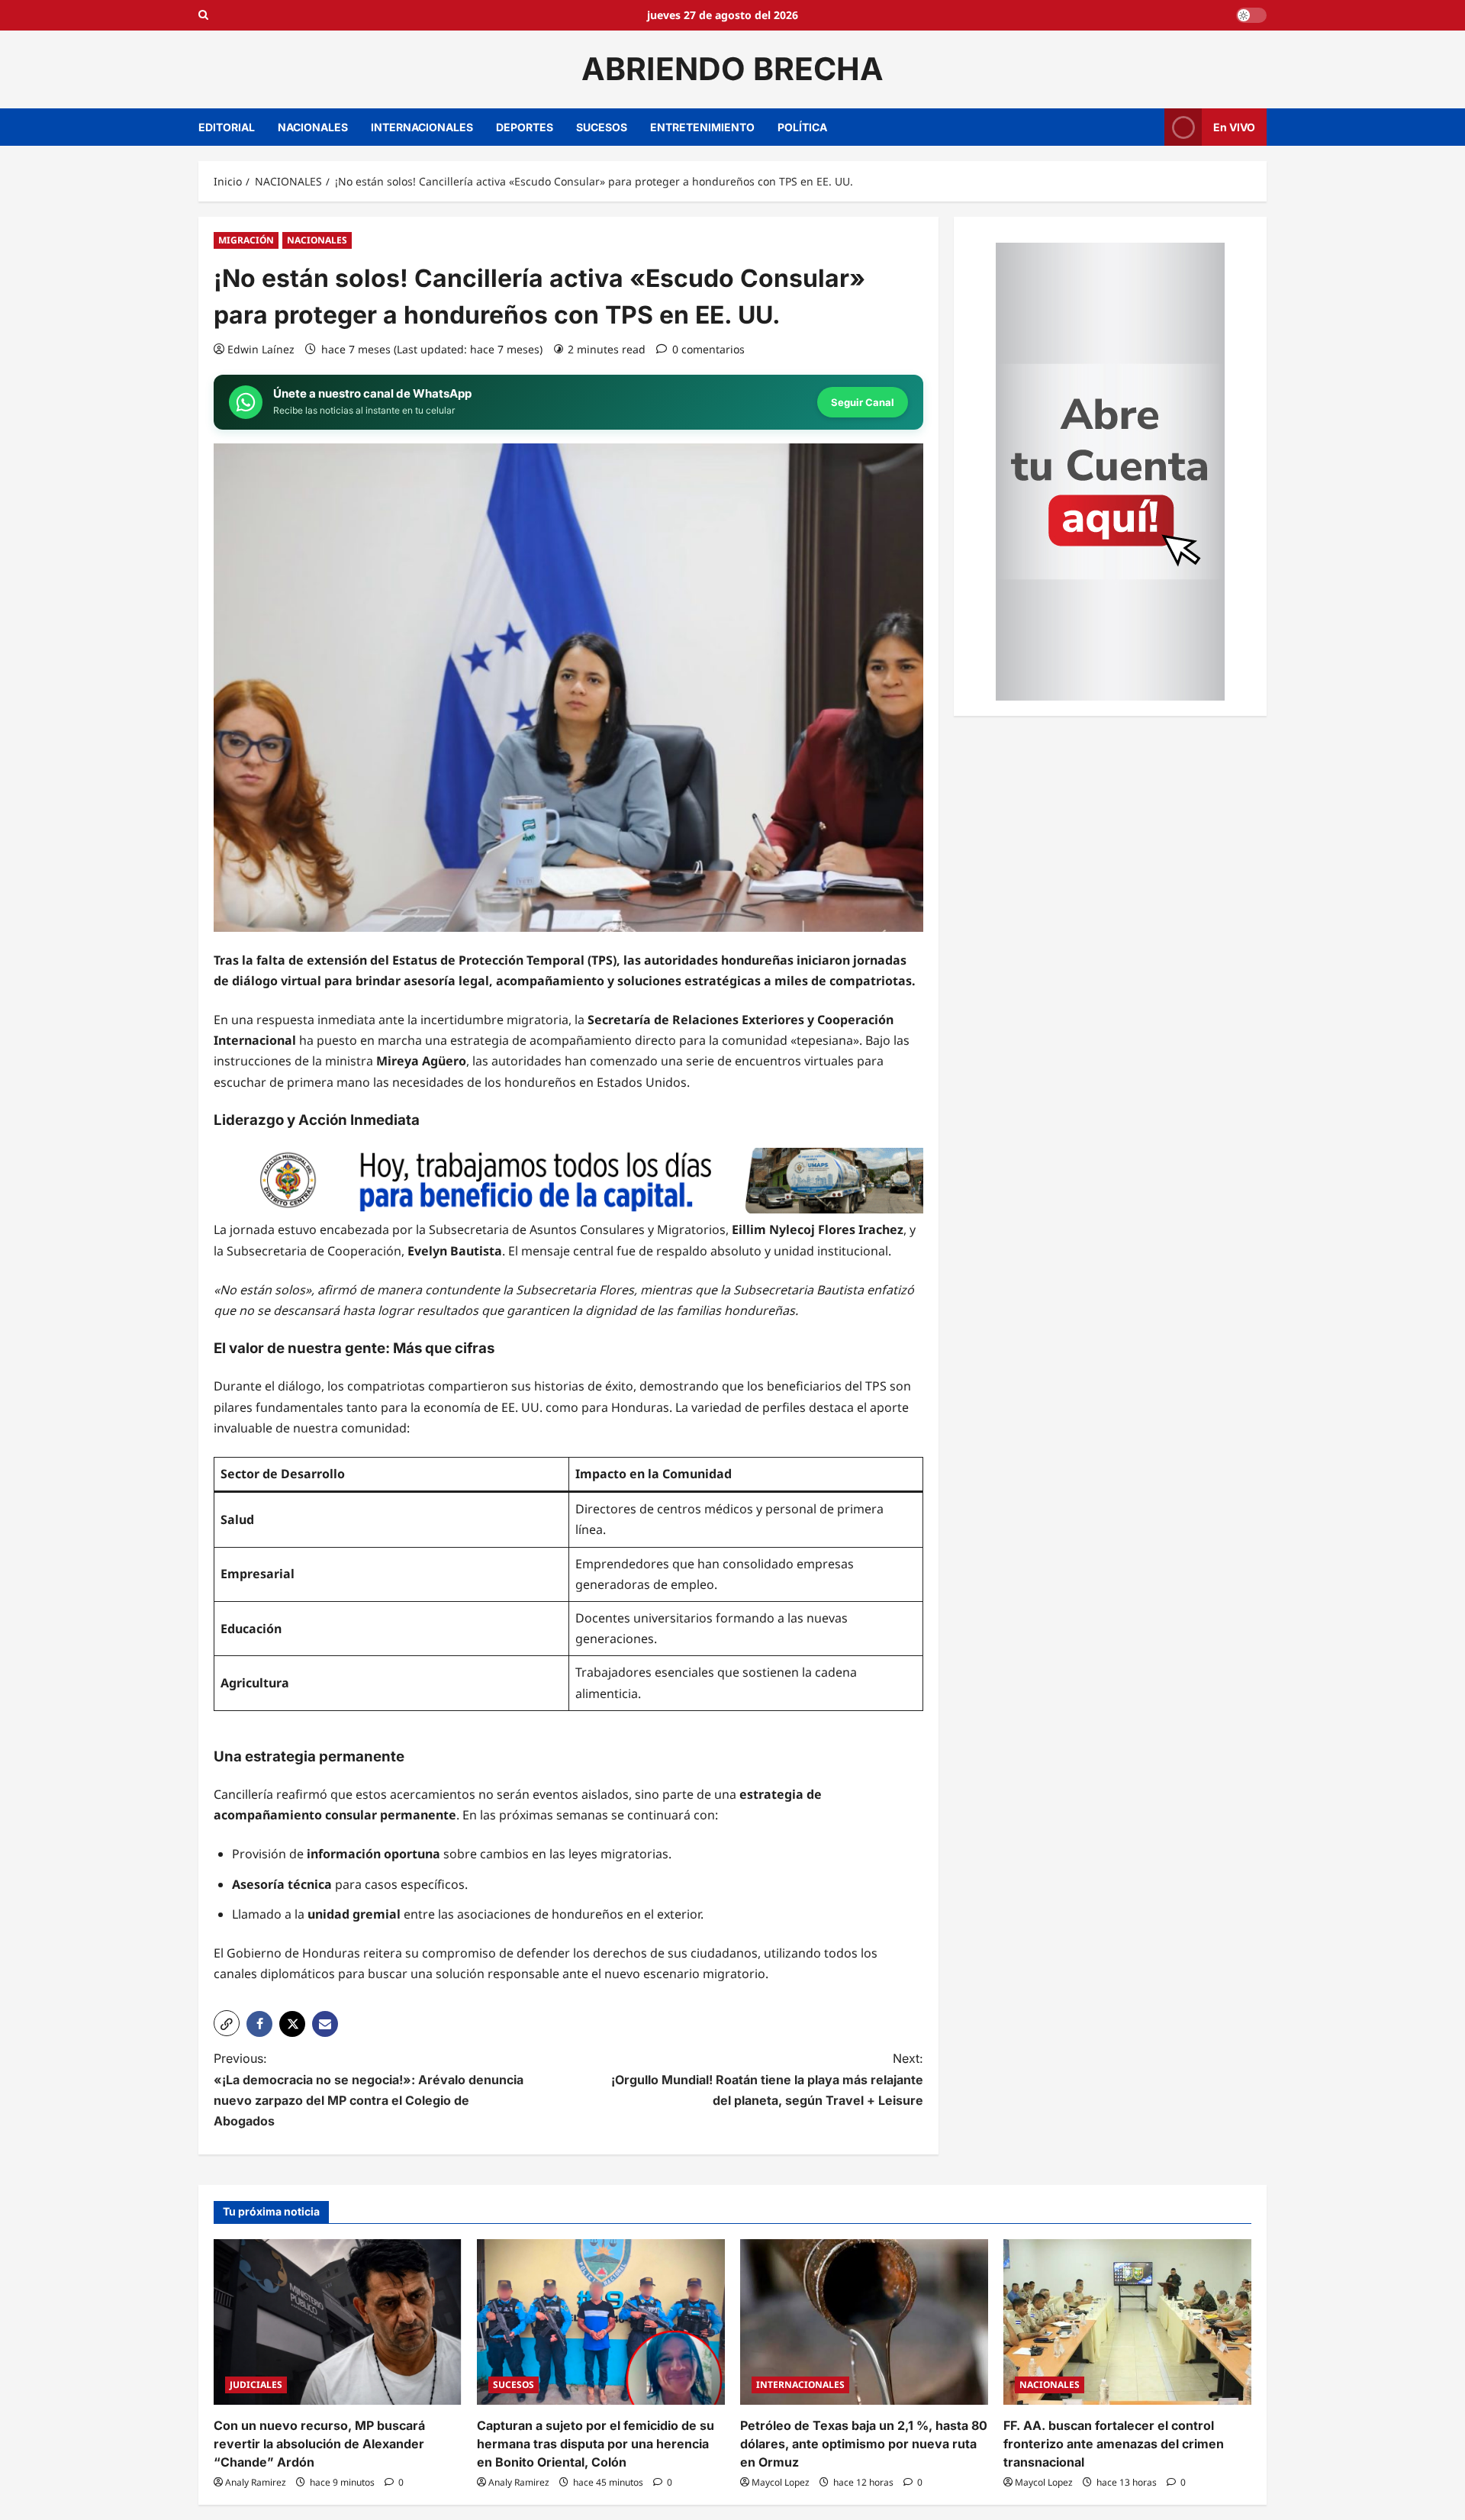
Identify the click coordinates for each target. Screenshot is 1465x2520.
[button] (227, 2023)
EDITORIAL (227, 127)
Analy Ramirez (256, 2482)
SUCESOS (602, 127)
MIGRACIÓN (246, 240)
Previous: (369, 2090)
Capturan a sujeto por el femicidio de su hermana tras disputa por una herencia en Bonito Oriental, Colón (596, 2444)
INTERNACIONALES (422, 127)
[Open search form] (203, 15)
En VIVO (1234, 126)
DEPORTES (525, 127)
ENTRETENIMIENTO (702, 127)
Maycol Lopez (781, 2482)
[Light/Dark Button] (1251, 15)
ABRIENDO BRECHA (732, 69)
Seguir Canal (863, 402)
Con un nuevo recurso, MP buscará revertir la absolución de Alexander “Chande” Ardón (319, 2444)
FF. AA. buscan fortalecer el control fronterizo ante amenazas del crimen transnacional (1114, 2444)
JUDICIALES (256, 2385)
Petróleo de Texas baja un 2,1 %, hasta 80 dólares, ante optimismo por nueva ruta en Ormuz (864, 2444)
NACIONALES (313, 127)
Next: (767, 2079)
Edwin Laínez (261, 349)
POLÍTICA (802, 127)
